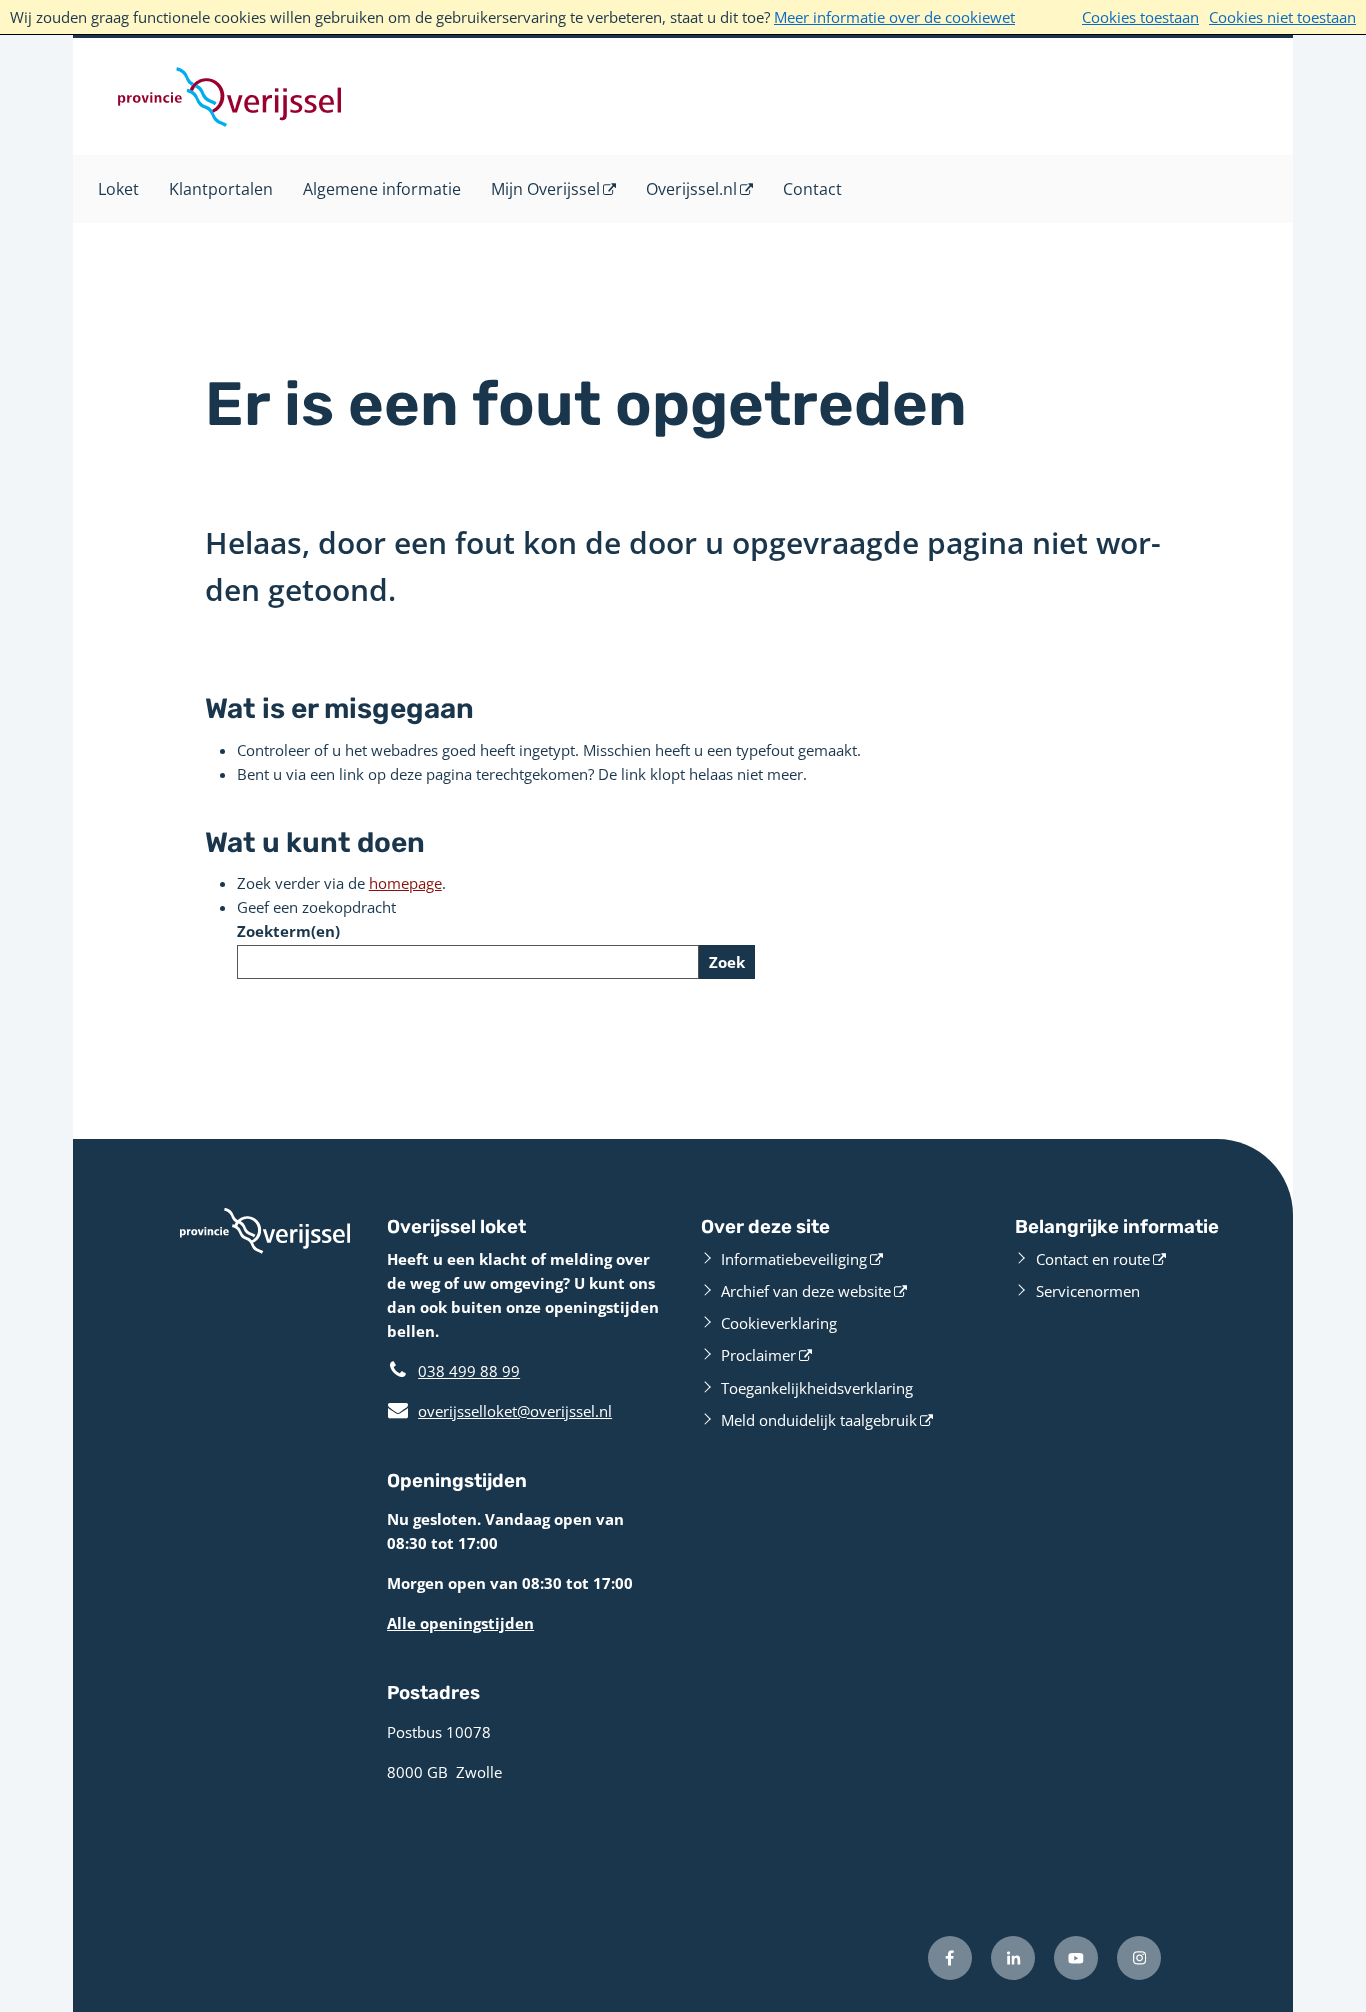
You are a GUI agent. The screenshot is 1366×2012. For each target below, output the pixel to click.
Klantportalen (221, 189)
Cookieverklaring (779, 1323)
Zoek (727, 962)
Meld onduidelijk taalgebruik (819, 1420)
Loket (118, 189)
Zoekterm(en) (288, 931)
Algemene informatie (382, 189)
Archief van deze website (806, 1291)
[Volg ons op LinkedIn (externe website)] (1013, 1958)
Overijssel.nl (691, 189)
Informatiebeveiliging (794, 1259)
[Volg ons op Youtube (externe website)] (1076, 1958)
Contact (812, 189)
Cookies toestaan (1140, 17)
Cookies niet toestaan (1282, 17)
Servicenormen (1088, 1291)
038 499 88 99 (469, 1371)
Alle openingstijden (460, 1623)
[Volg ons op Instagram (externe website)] (1139, 1958)
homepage (405, 883)
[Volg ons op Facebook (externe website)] (950, 1958)
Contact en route (1093, 1259)
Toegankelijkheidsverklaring (817, 1388)
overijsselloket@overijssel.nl (499, 1411)
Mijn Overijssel (545, 189)
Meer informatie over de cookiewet (894, 17)
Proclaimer (758, 1355)
